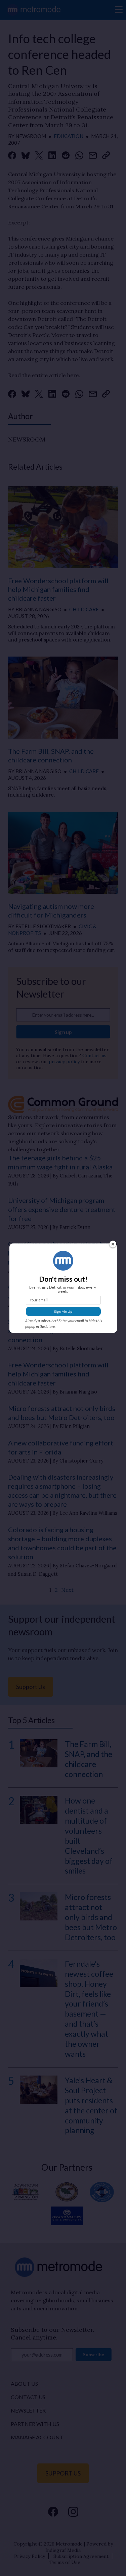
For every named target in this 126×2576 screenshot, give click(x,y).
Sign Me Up (63, 1311)
